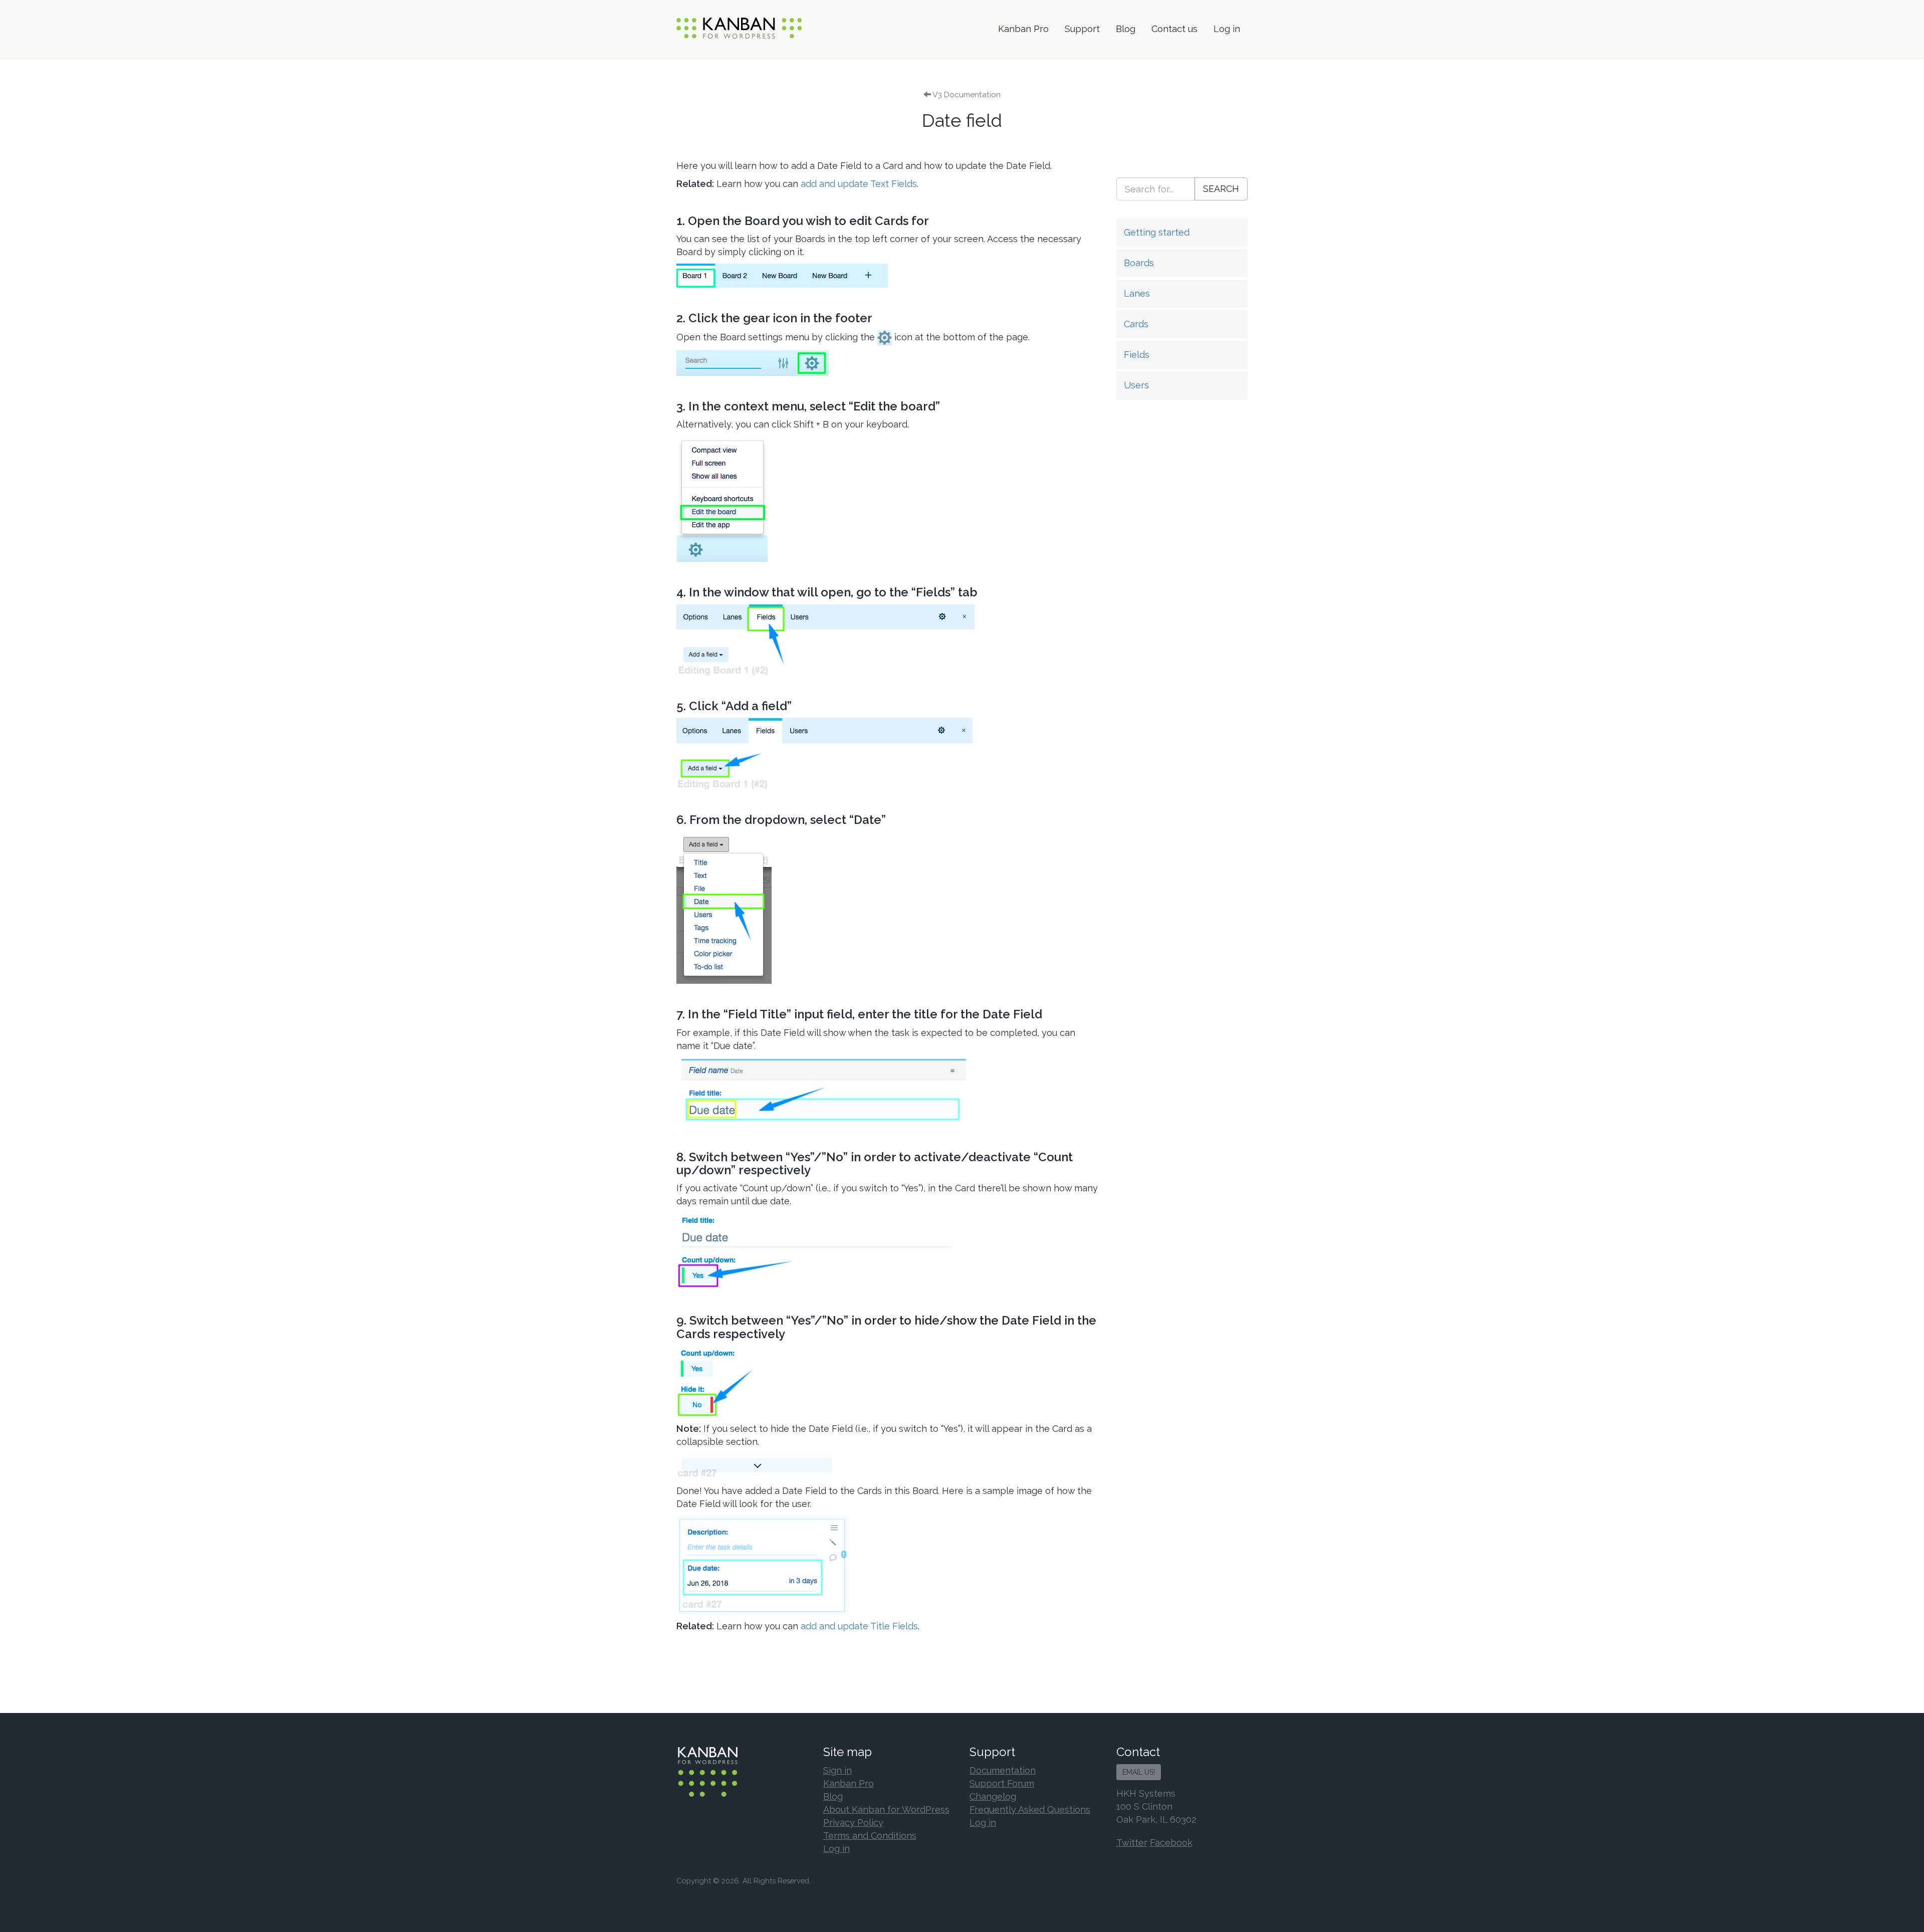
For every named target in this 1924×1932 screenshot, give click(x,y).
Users (1136, 385)
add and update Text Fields (859, 184)
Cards (1136, 324)
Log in (1227, 29)
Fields (1137, 355)
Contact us (1174, 29)
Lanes (1137, 293)
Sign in (837, 1770)
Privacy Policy (853, 1822)
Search (1221, 189)
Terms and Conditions (870, 1836)
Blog (1126, 29)
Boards (1139, 263)
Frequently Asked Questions (1030, 1809)
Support (1082, 29)
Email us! (1139, 1772)
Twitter (1132, 1843)
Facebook (1171, 1843)
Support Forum (1002, 1783)
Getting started (1157, 232)
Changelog (993, 1796)
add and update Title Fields (859, 1626)
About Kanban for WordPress (886, 1809)
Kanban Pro (1023, 29)
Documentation (1003, 1770)
